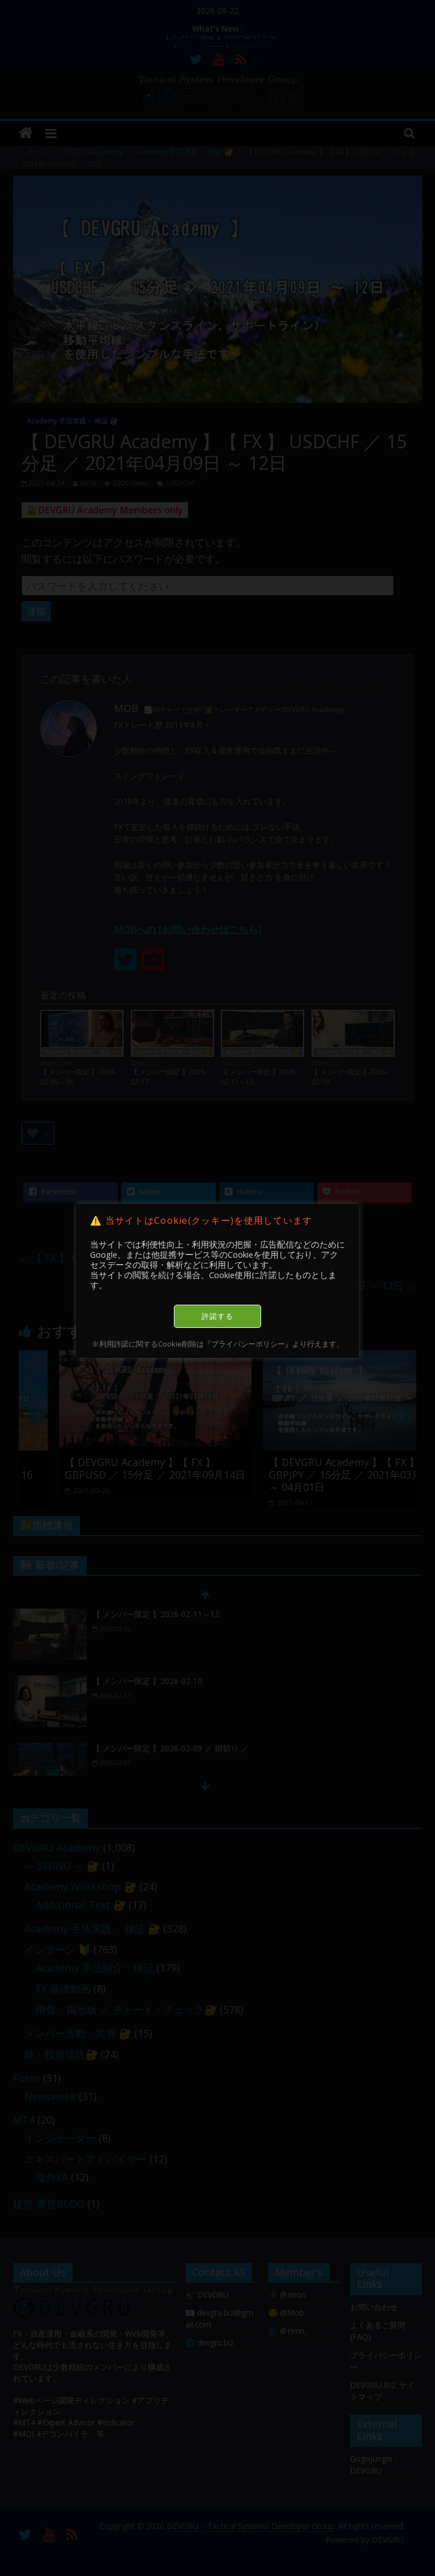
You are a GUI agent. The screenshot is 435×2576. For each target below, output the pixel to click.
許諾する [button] (217, 1316)
